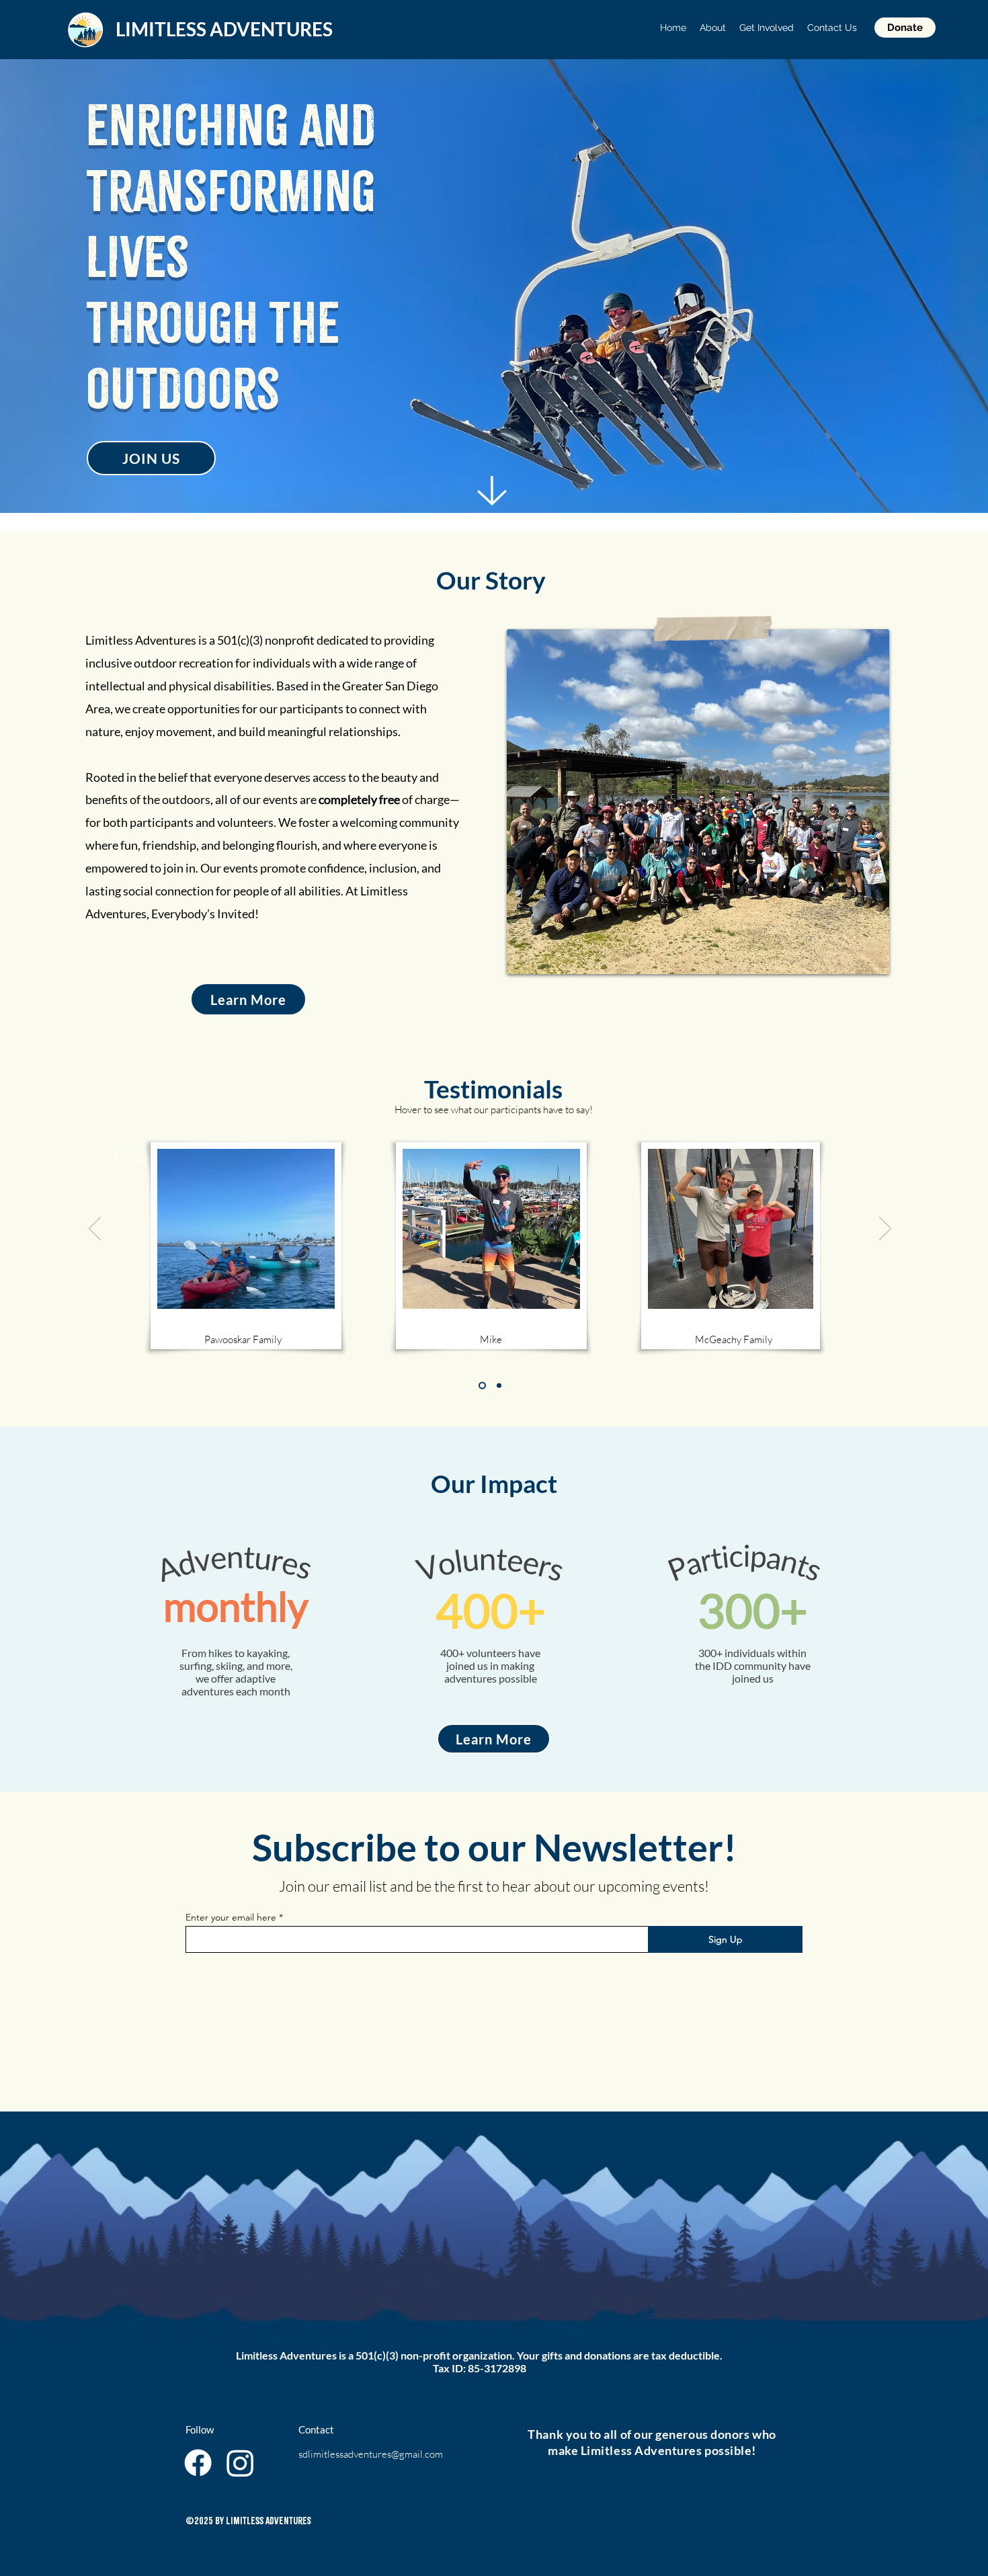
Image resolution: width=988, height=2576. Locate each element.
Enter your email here (231, 1917)
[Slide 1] (482, 1386)
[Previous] (95, 1230)
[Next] (885, 1230)
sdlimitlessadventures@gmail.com (371, 2454)
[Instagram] (240, 2463)
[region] (246, 1232)
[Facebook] (198, 2463)
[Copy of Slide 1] (499, 1386)
